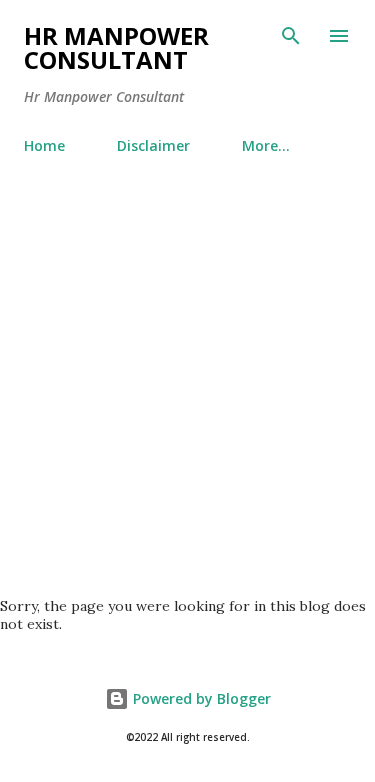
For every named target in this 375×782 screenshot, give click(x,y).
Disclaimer (153, 145)
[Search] (291, 36)
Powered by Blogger (200, 698)
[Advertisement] (187, 367)
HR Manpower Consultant (116, 47)
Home (44, 145)
